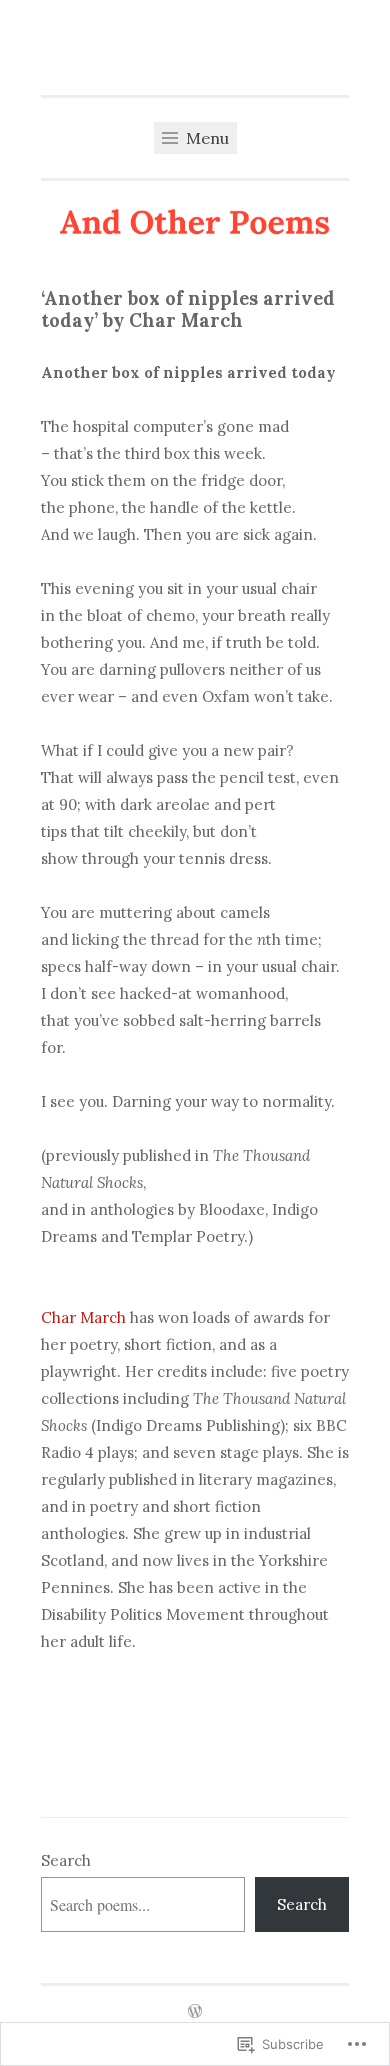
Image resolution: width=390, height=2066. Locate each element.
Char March (83, 1317)
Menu (205, 138)
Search (66, 1860)
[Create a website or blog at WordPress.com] (195, 2012)
